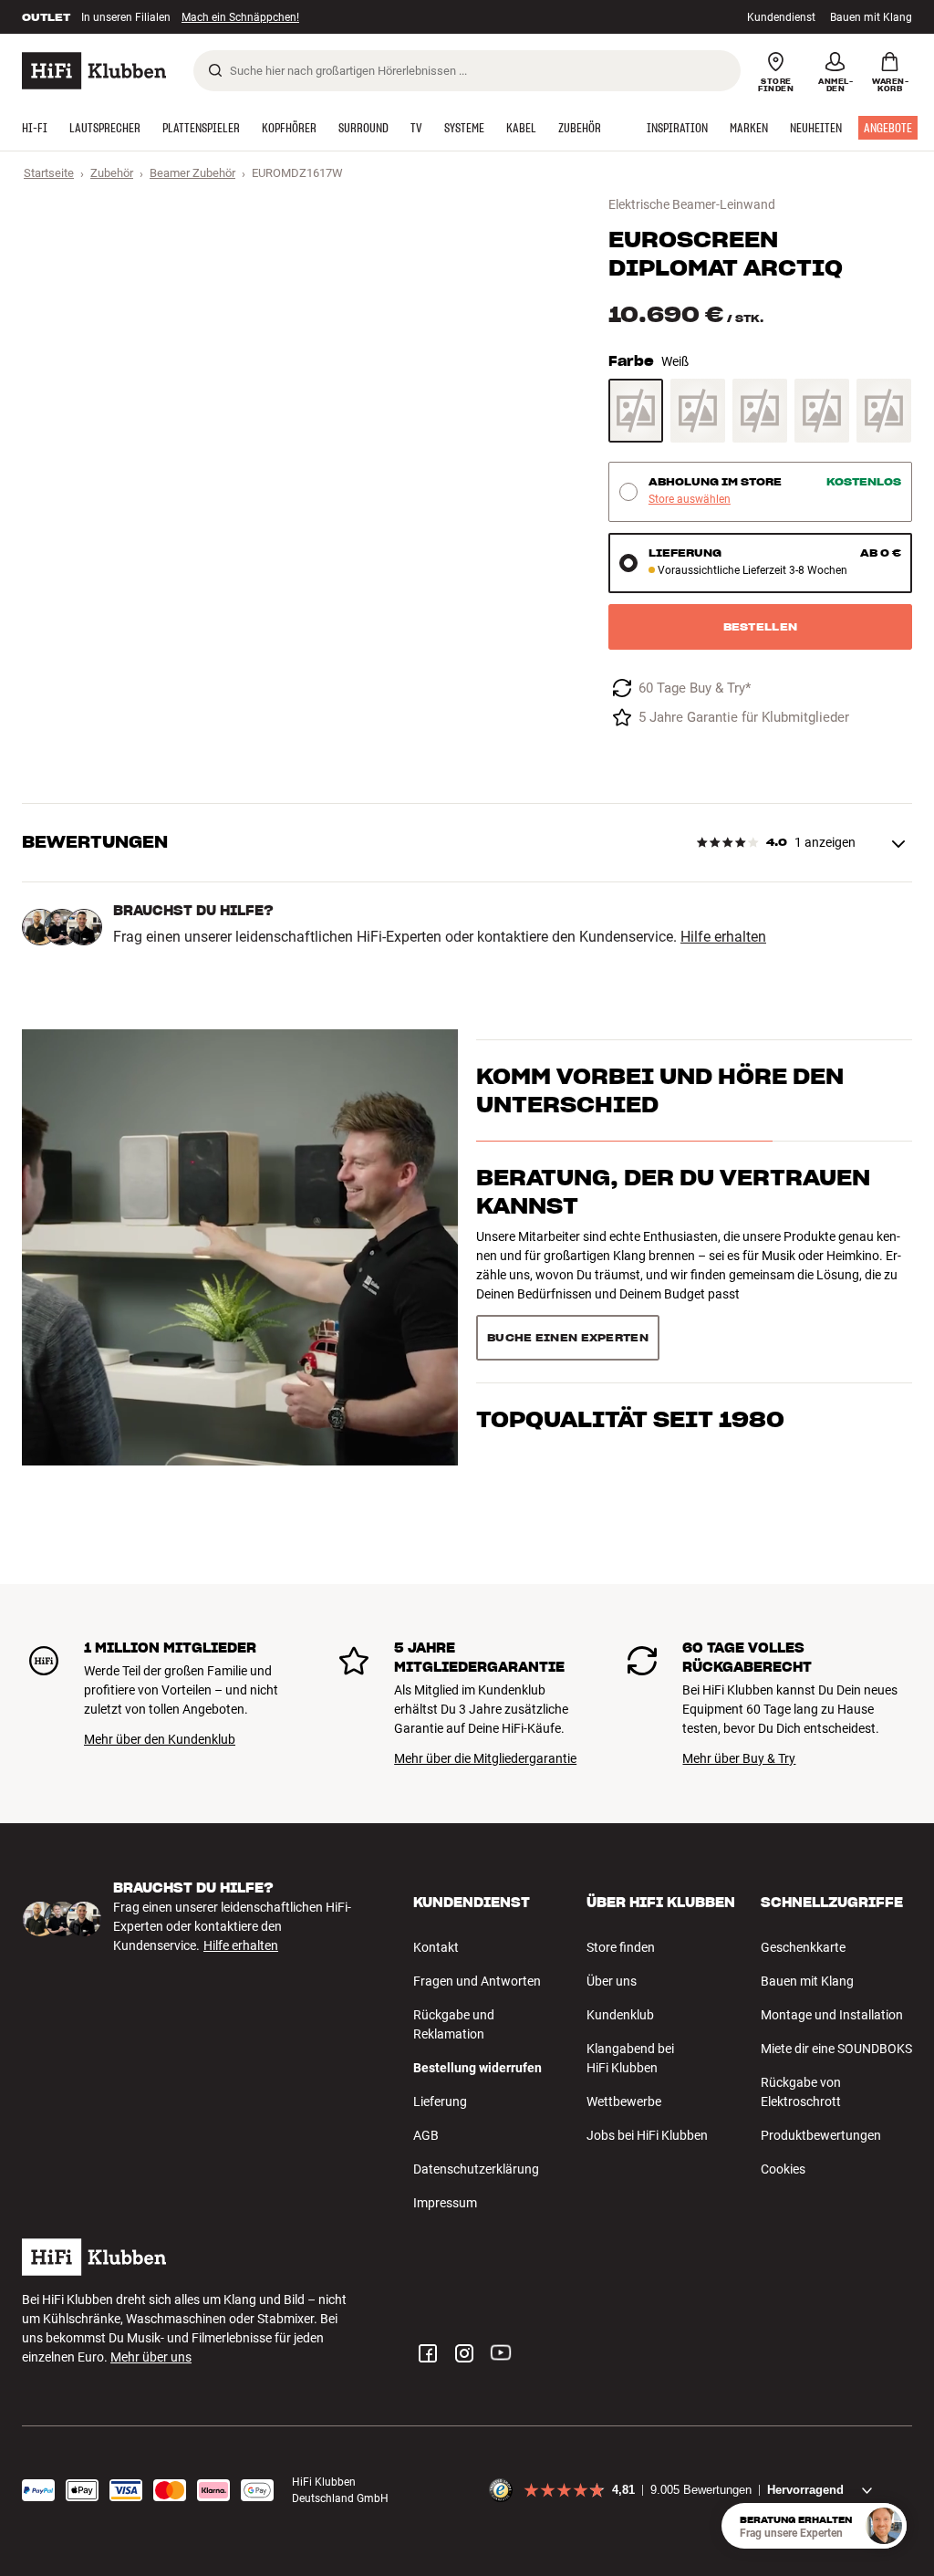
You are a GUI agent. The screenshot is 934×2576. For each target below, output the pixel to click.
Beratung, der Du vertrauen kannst (673, 1192)
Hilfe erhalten (723, 937)
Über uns (612, 1981)
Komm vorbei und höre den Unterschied (660, 1090)
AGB (426, 2135)
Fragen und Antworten (477, 1981)
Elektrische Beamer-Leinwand (692, 204)
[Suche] (215, 70)
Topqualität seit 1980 (630, 1419)
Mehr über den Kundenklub (160, 1739)
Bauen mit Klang (871, 17)
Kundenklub (620, 2015)
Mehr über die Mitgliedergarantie (485, 1758)
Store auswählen (690, 500)
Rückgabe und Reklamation (454, 2024)
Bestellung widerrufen (477, 2068)
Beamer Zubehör (192, 173)
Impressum (445, 2203)
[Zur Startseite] (94, 71)
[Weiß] (636, 411)
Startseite (49, 173)
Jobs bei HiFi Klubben (647, 2135)
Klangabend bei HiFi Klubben (630, 2058)
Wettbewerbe (624, 2101)
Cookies (783, 2169)
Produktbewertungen (821, 2135)
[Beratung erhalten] (884, 2526)
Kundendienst (781, 17)
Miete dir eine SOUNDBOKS (836, 2049)
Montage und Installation (832, 2015)
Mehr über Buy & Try (739, 1758)
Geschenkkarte (803, 1947)
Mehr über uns (151, 2357)
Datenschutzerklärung (476, 2169)
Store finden (621, 1947)
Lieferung (440, 2101)
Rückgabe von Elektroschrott (801, 2092)
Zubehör (112, 173)
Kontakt (436, 1947)
